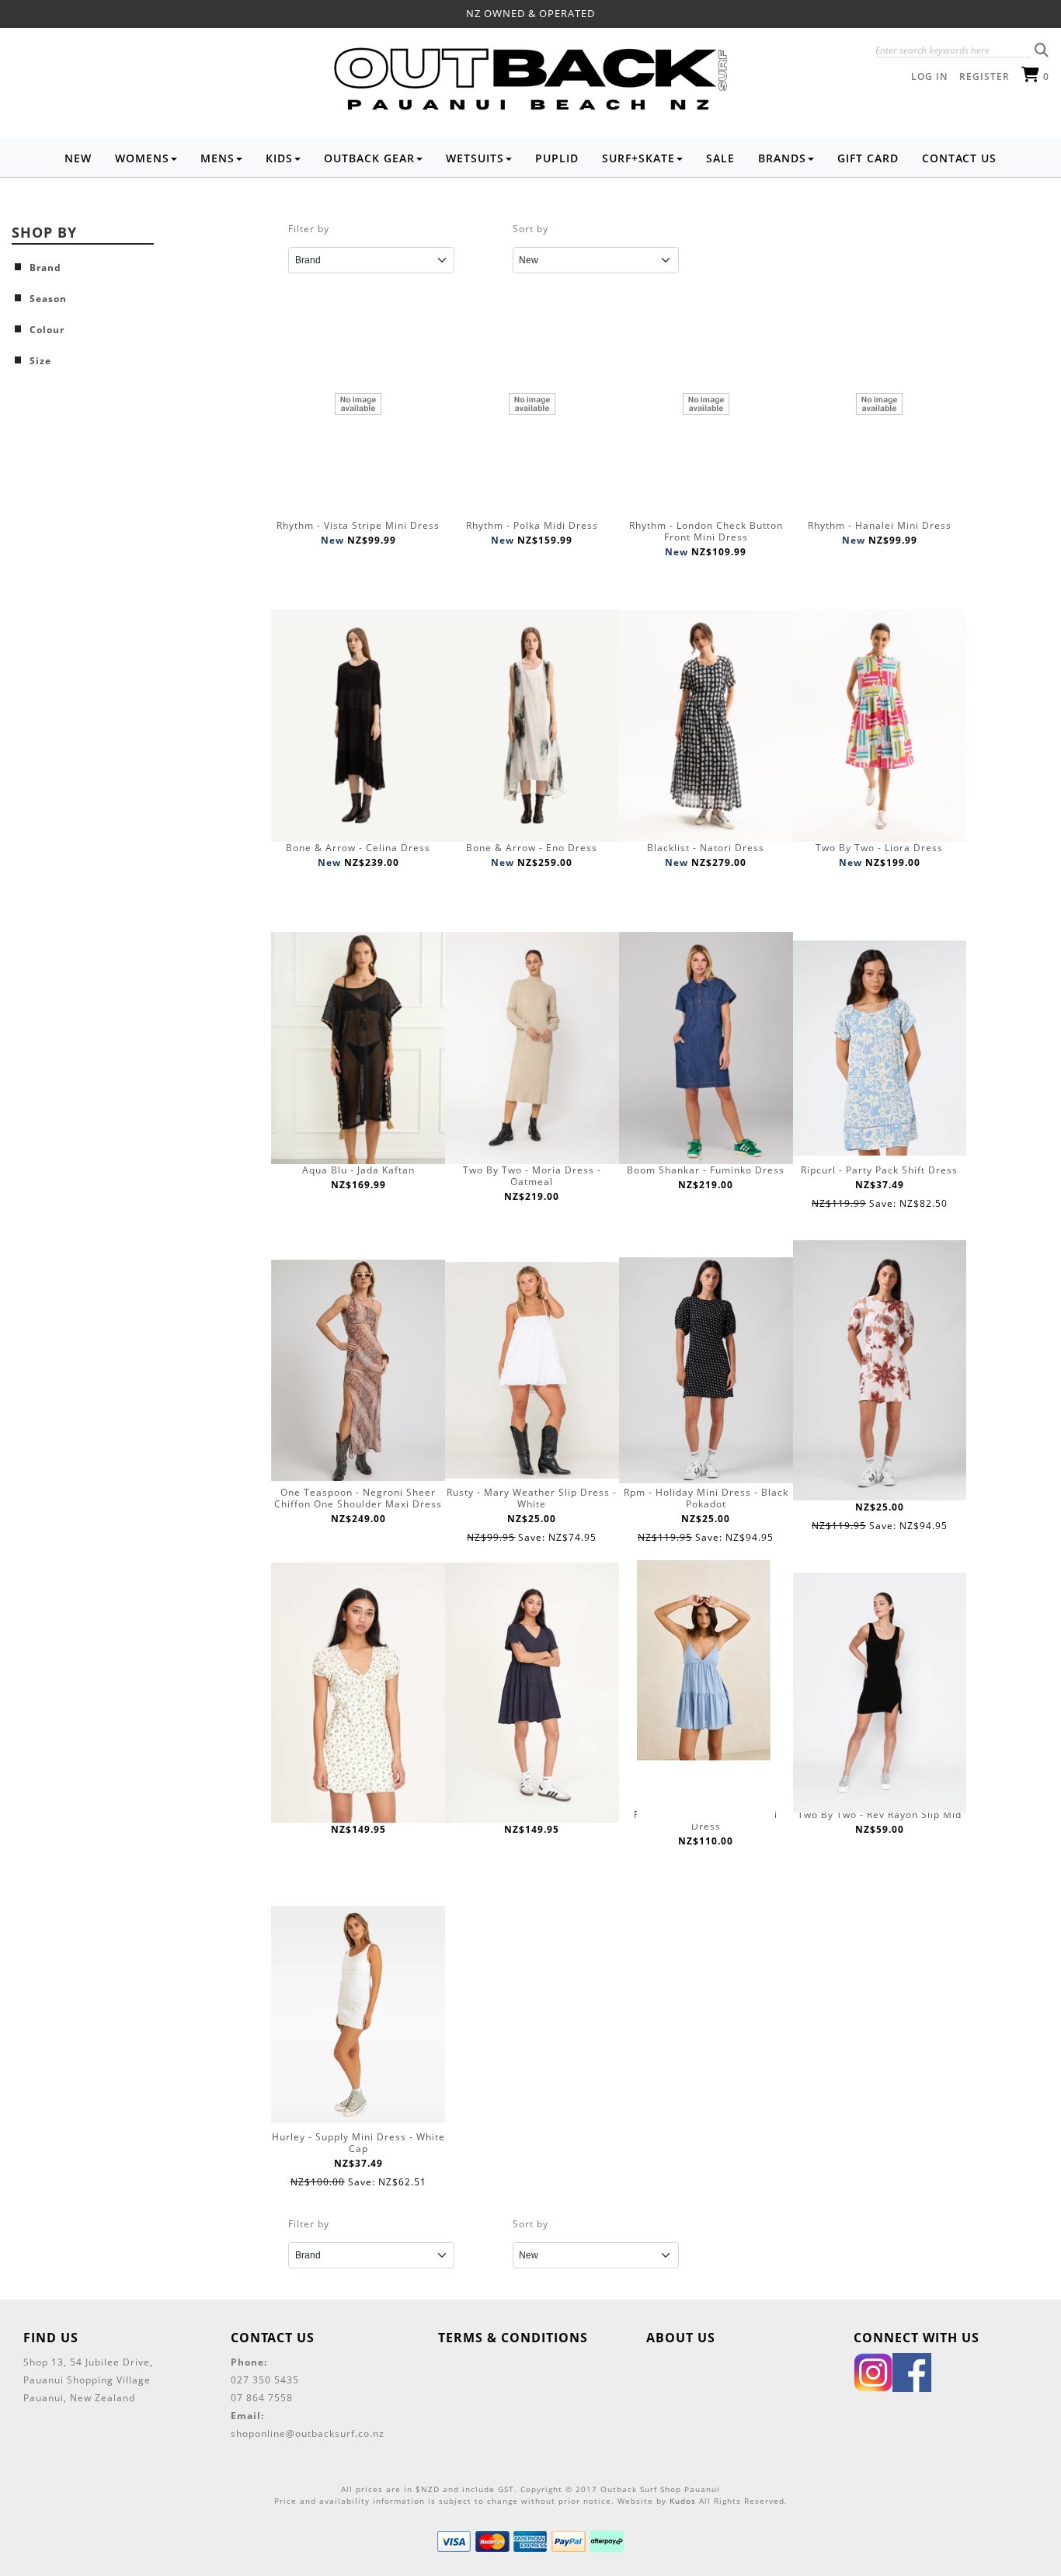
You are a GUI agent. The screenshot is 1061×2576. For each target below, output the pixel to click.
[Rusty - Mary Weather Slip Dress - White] (532, 1370)
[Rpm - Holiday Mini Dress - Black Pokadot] (706, 1370)
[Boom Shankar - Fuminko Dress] (706, 1048)
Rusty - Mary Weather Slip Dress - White (532, 1498)
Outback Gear (369, 158)
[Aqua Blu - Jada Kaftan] (358, 1048)
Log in (929, 76)
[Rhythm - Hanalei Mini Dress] (880, 403)
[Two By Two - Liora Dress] (880, 726)
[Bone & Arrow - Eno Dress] (532, 726)
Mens (217, 158)
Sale (720, 158)
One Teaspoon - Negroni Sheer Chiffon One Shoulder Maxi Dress (358, 1498)
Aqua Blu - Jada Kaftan (358, 1170)
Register (984, 76)
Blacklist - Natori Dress (706, 848)
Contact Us (959, 158)
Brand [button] (45, 268)
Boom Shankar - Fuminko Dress (706, 1170)
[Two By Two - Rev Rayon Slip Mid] (880, 1693)
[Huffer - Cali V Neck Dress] (532, 1693)
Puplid (557, 158)
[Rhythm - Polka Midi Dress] (532, 403)
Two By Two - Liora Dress (879, 848)
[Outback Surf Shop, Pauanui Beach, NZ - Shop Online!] (530, 82)
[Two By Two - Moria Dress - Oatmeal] (532, 1048)
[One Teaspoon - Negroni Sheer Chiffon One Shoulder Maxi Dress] (358, 1370)
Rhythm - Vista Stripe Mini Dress (358, 525)
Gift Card (868, 158)
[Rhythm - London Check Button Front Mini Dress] (706, 403)
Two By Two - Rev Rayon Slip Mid (880, 1815)
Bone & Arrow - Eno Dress (532, 848)
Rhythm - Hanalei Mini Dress (880, 525)
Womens (142, 158)
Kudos (683, 2501)
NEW (78, 158)
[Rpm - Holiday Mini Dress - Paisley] (880, 1370)
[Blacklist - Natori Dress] (706, 726)
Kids (279, 158)
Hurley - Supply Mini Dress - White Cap (358, 2143)
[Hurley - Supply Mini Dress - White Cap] (358, 2015)
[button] (1042, 50)
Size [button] (40, 361)
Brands (782, 158)
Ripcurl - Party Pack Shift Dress (879, 1170)
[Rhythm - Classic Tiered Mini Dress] (706, 1693)
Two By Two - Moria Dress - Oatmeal (532, 1176)
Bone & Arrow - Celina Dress (358, 848)
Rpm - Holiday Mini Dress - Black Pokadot (706, 1498)
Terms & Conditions (513, 2338)
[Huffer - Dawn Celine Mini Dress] (358, 1693)
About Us (681, 2338)
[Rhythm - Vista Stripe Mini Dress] (358, 403)
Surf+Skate (638, 158)
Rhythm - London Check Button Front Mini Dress (706, 531)
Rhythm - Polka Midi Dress (532, 525)
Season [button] (48, 299)
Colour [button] (47, 330)
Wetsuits (475, 158)
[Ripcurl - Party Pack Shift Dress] (880, 1048)
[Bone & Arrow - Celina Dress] (358, 726)
